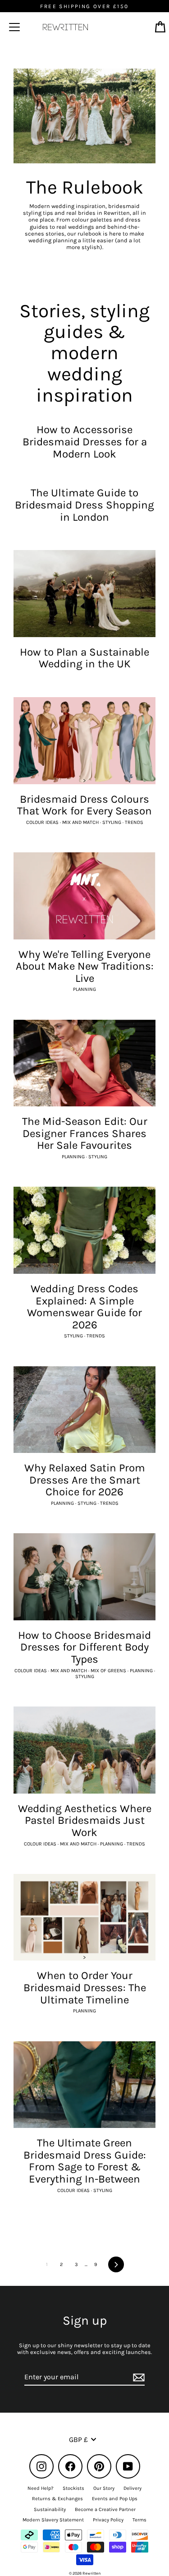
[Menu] (14, 27)
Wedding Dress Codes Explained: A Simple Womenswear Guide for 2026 (84, 1307)
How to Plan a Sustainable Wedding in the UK (84, 658)
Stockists (73, 2488)
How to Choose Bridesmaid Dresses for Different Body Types (84, 1647)
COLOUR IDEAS (43, 822)
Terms (139, 2520)
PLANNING (84, 989)
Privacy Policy (108, 2520)
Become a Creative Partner (105, 2509)
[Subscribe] (137, 2377)
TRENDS (134, 822)
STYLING (112, 822)
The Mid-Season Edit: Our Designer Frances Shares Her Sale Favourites (85, 1133)
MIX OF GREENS (109, 1671)
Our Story (104, 2488)
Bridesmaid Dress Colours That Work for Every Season (84, 805)
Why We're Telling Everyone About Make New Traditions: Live (85, 966)
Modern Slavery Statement (53, 2520)
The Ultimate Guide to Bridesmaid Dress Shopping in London (84, 505)
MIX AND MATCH (81, 822)
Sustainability (50, 2509)
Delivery (132, 2488)
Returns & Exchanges (57, 2499)
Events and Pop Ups (115, 2499)
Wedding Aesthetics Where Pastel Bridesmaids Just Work (85, 1820)
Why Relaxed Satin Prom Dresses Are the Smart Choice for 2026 (85, 1480)
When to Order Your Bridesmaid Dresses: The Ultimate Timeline (85, 1987)
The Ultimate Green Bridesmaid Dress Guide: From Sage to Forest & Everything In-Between (85, 2161)
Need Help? (41, 2488)
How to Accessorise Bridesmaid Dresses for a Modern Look (85, 442)
